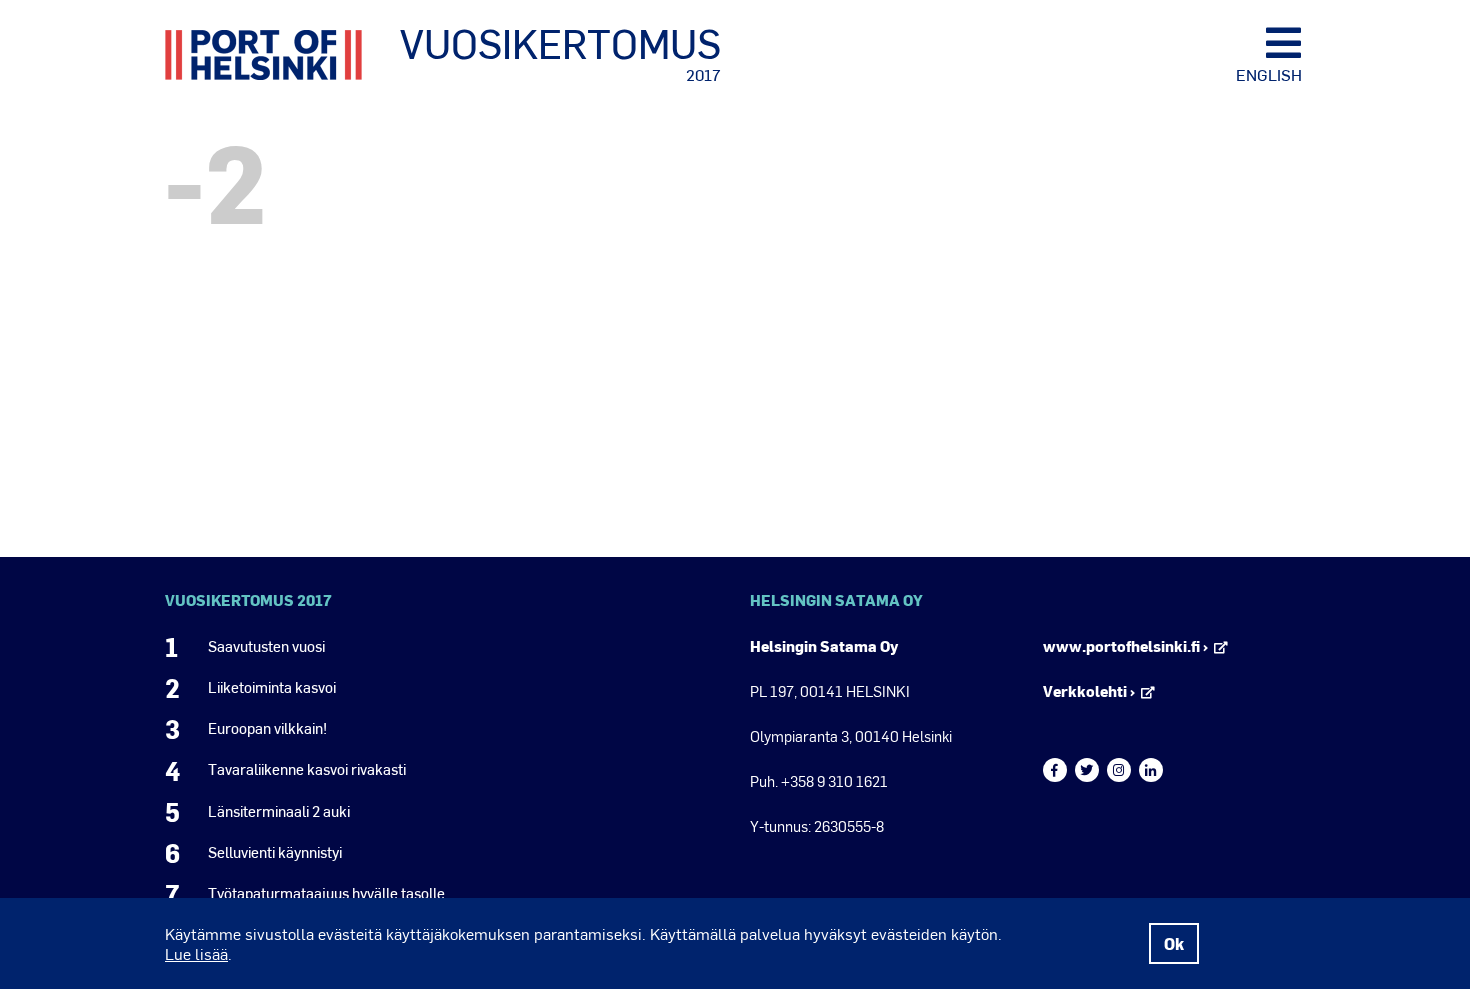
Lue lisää (196, 953)
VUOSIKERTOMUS (560, 53)
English (1269, 74)
